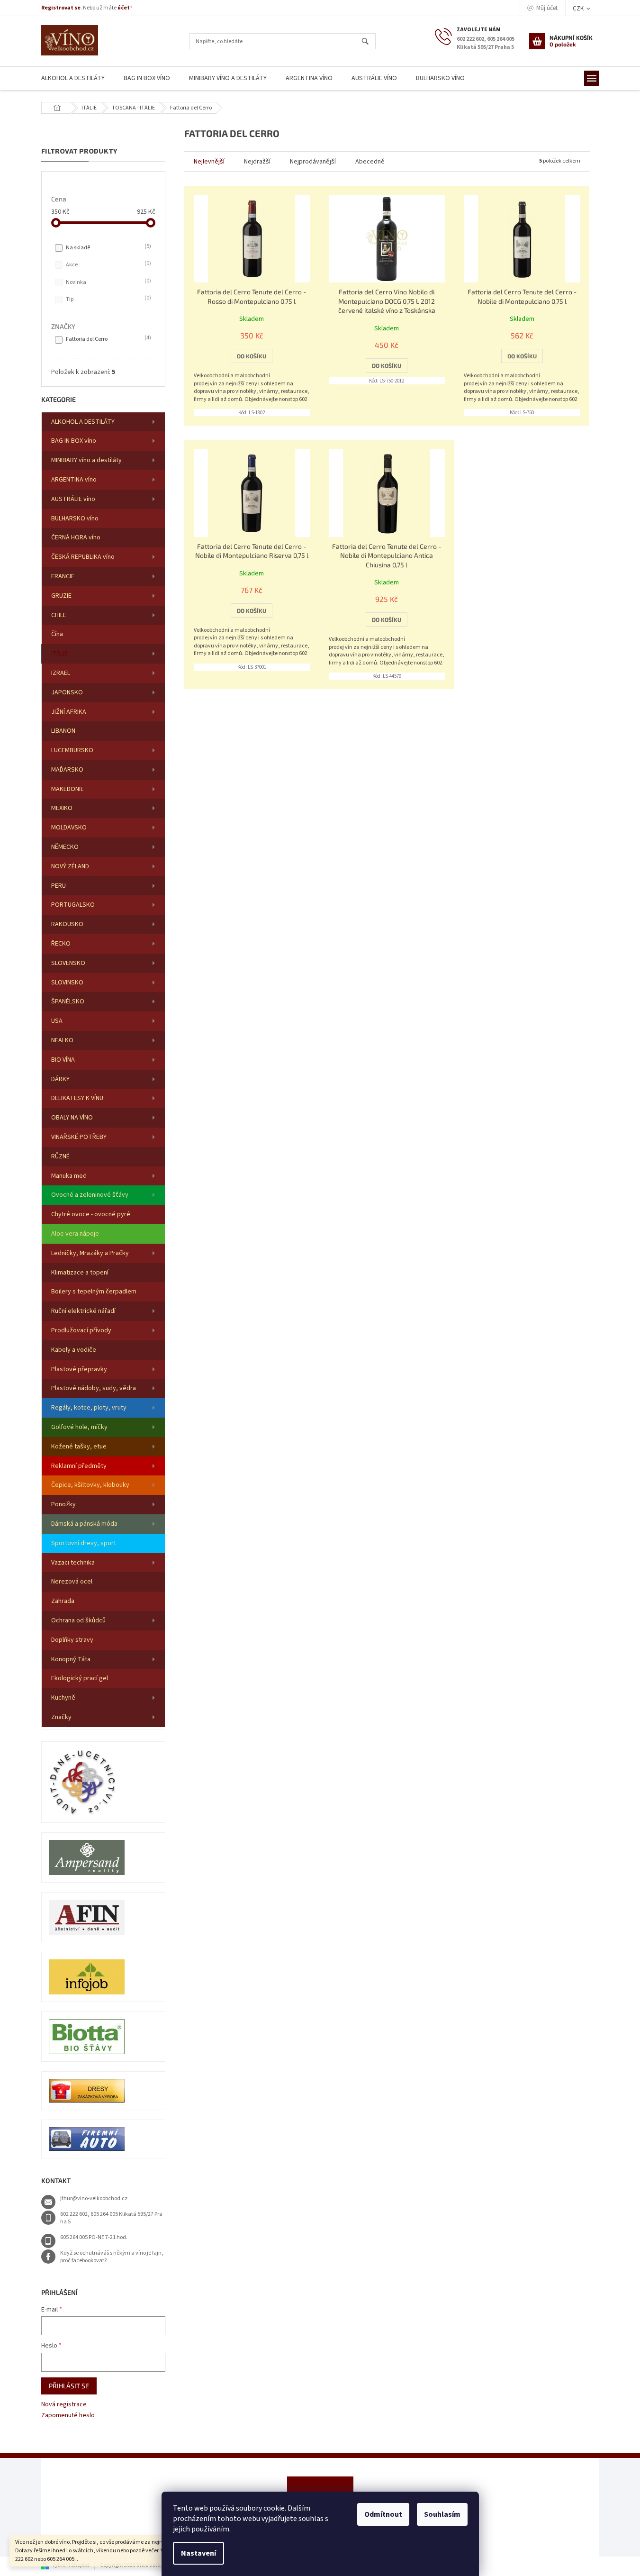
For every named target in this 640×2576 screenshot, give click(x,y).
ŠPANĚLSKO (68, 1001)
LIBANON (63, 731)
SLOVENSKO (68, 963)
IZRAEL (61, 673)
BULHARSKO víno (75, 519)
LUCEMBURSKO (72, 750)
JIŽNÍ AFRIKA (69, 712)
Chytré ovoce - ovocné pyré (91, 1214)
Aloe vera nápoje (75, 1234)
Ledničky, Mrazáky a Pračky (90, 1253)
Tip (108, 299)
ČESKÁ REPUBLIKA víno (83, 557)
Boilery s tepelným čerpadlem (94, 1292)
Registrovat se (61, 8)
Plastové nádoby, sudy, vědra (94, 1388)
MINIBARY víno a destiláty (86, 460)
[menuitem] (73, 78)
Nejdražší (257, 162)
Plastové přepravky (79, 1369)
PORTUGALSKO (73, 905)
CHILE (59, 615)
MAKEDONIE (68, 789)
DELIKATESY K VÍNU (77, 1098)
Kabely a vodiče (74, 1350)
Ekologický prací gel (80, 1678)
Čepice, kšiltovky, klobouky (90, 1485)
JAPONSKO (67, 692)
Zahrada (63, 1601)
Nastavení (198, 2553)
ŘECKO (61, 944)
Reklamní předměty (79, 1466)
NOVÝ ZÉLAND (70, 866)
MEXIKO (62, 808)
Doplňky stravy (72, 1640)
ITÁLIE (59, 654)
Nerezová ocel (72, 1582)
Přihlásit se (69, 2386)
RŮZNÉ (60, 1156)
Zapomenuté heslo (68, 2416)
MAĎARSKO (67, 770)
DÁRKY (60, 1079)
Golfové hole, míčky (79, 1427)
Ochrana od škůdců (78, 1620)
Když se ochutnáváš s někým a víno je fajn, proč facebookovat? (112, 2257)
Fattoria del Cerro (108, 339)
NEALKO (62, 1040)
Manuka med (69, 1176)
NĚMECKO (65, 847)
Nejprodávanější (313, 162)
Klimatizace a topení (80, 1273)
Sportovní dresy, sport (84, 1543)
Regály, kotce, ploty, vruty (89, 1408)
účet (124, 8)
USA (57, 1021)
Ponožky (63, 1504)
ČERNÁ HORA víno (76, 537)
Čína (57, 634)
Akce (108, 264)
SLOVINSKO (67, 983)
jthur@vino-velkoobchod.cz (94, 2198)
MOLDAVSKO (69, 828)
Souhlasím (442, 2514)
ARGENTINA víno (74, 480)
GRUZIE (61, 596)
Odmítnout (383, 2514)
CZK (579, 9)
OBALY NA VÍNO (72, 1118)
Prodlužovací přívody (81, 1330)
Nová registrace (64, 2405)
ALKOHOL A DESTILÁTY (83, 422)
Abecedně (370, 162)
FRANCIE (63, 576)
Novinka (108, 282)
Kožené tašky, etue (79, 1447)
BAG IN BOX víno (74, 441)
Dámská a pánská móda (84, 1524)
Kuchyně (63, 1698)
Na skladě (108, 247)
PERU (59, 886)
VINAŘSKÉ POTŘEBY (79, 1137)
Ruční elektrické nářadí (83, 1311)
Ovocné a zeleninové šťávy (90, 1195)
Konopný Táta (71, 1659)
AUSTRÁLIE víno (73, 499)
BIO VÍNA (63, 1060)
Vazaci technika (73, 1563)
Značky (61, 1717)
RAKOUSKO (67, 924)
